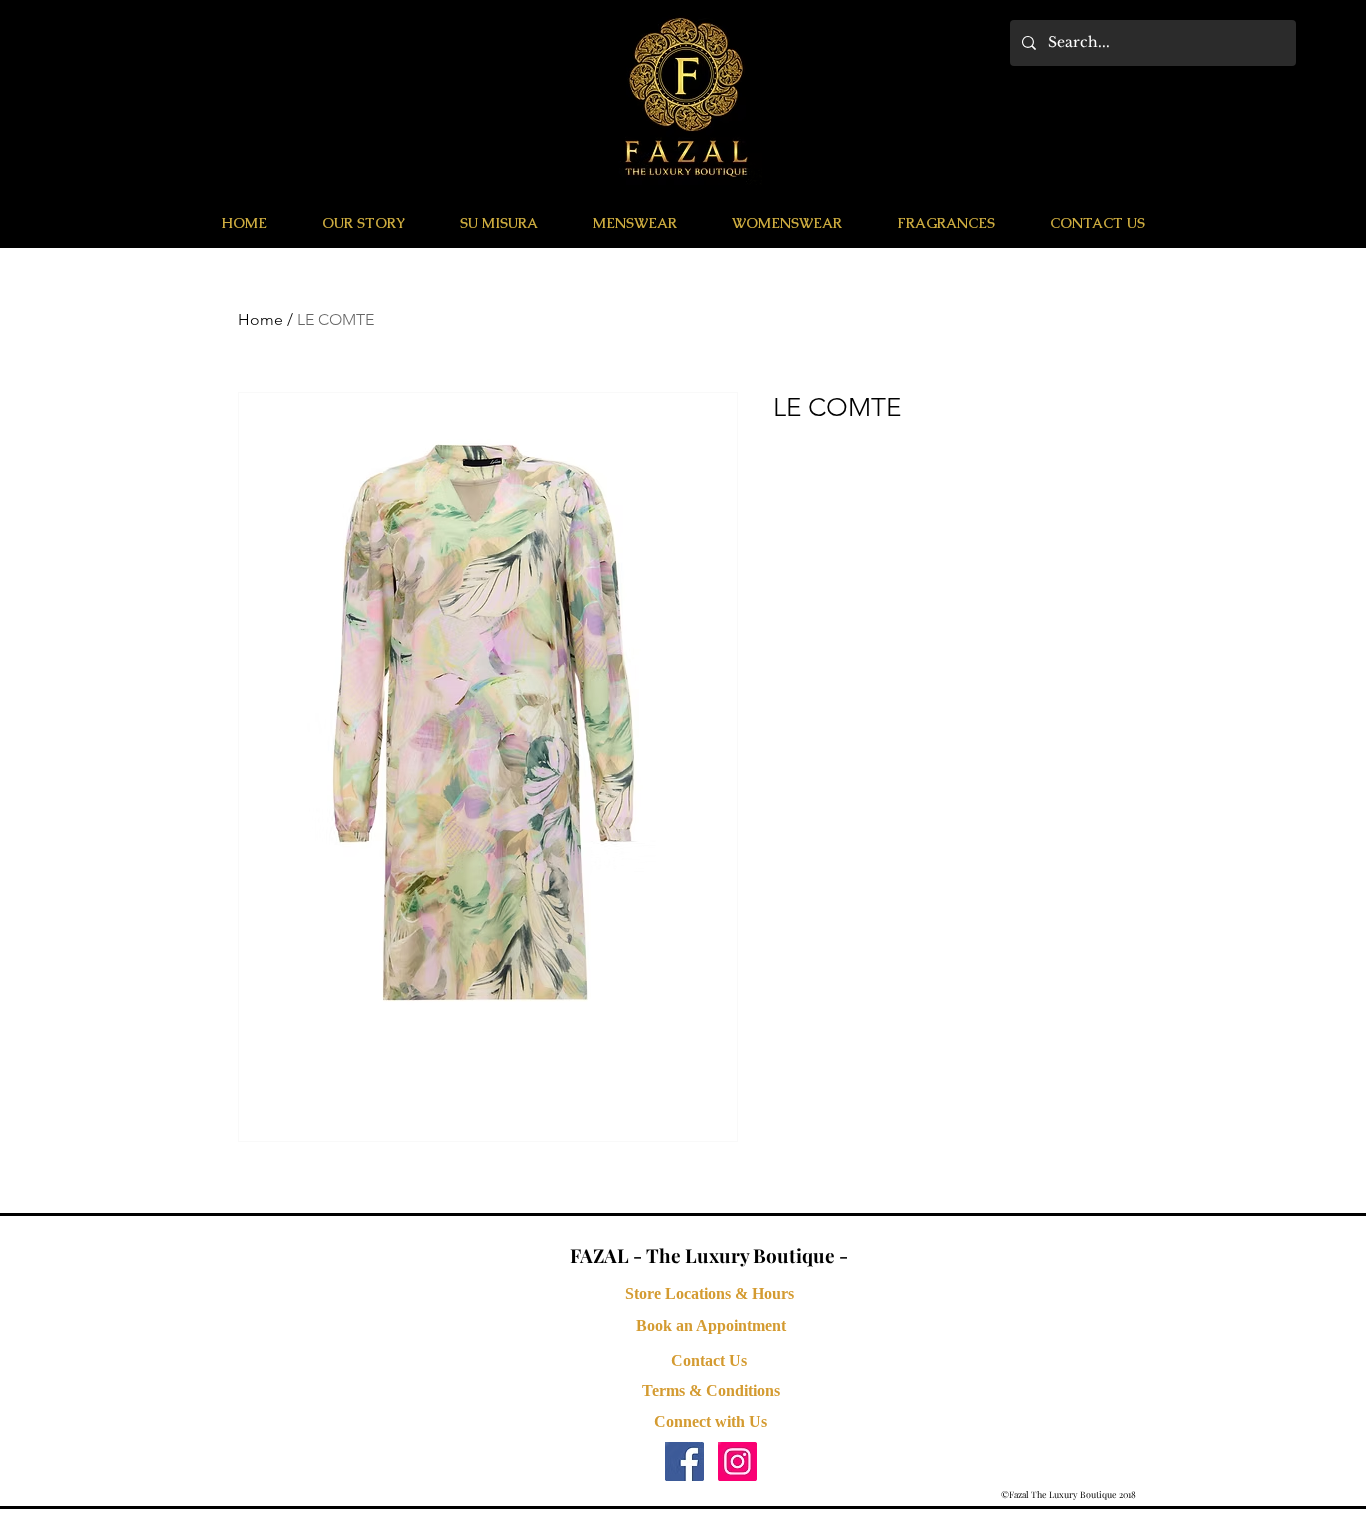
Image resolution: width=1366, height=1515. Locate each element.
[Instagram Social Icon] (737, 1461)
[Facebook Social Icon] (684, 1461)
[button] (634, 223)
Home (260, 319)
